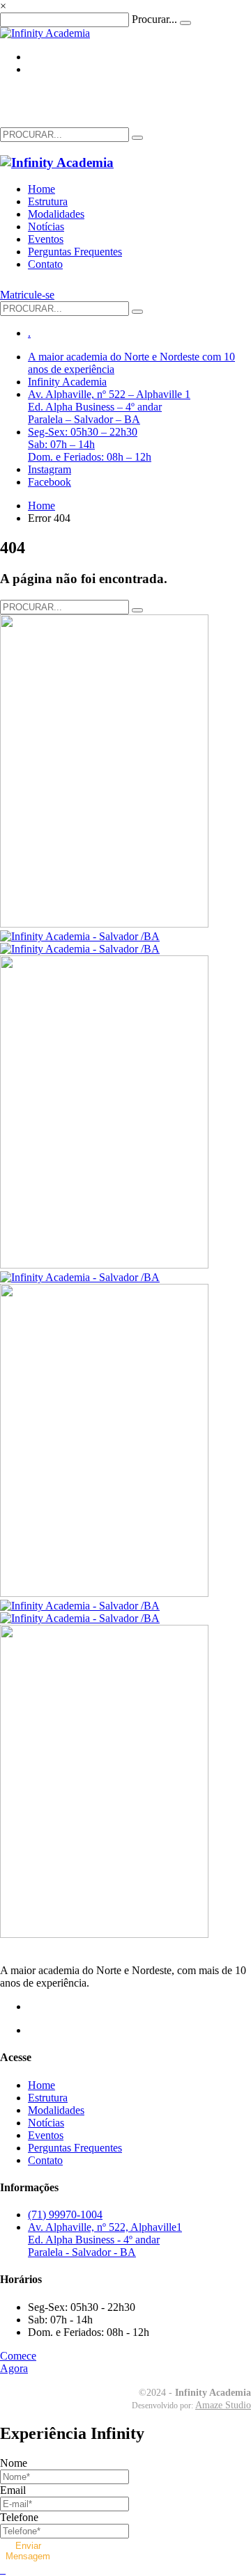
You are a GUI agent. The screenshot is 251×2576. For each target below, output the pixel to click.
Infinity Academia (67, 382)
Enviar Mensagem (28, 2551)
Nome (14, 2463)
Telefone (19, 2517)
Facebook (50, 482)
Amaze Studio (223, 2405)
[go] (137, 138)
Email (13, 2490)
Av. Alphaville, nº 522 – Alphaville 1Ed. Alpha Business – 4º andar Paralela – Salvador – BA (109, 407)
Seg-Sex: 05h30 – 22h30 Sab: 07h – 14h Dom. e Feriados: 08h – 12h (90, 444)
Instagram (50, 469)
